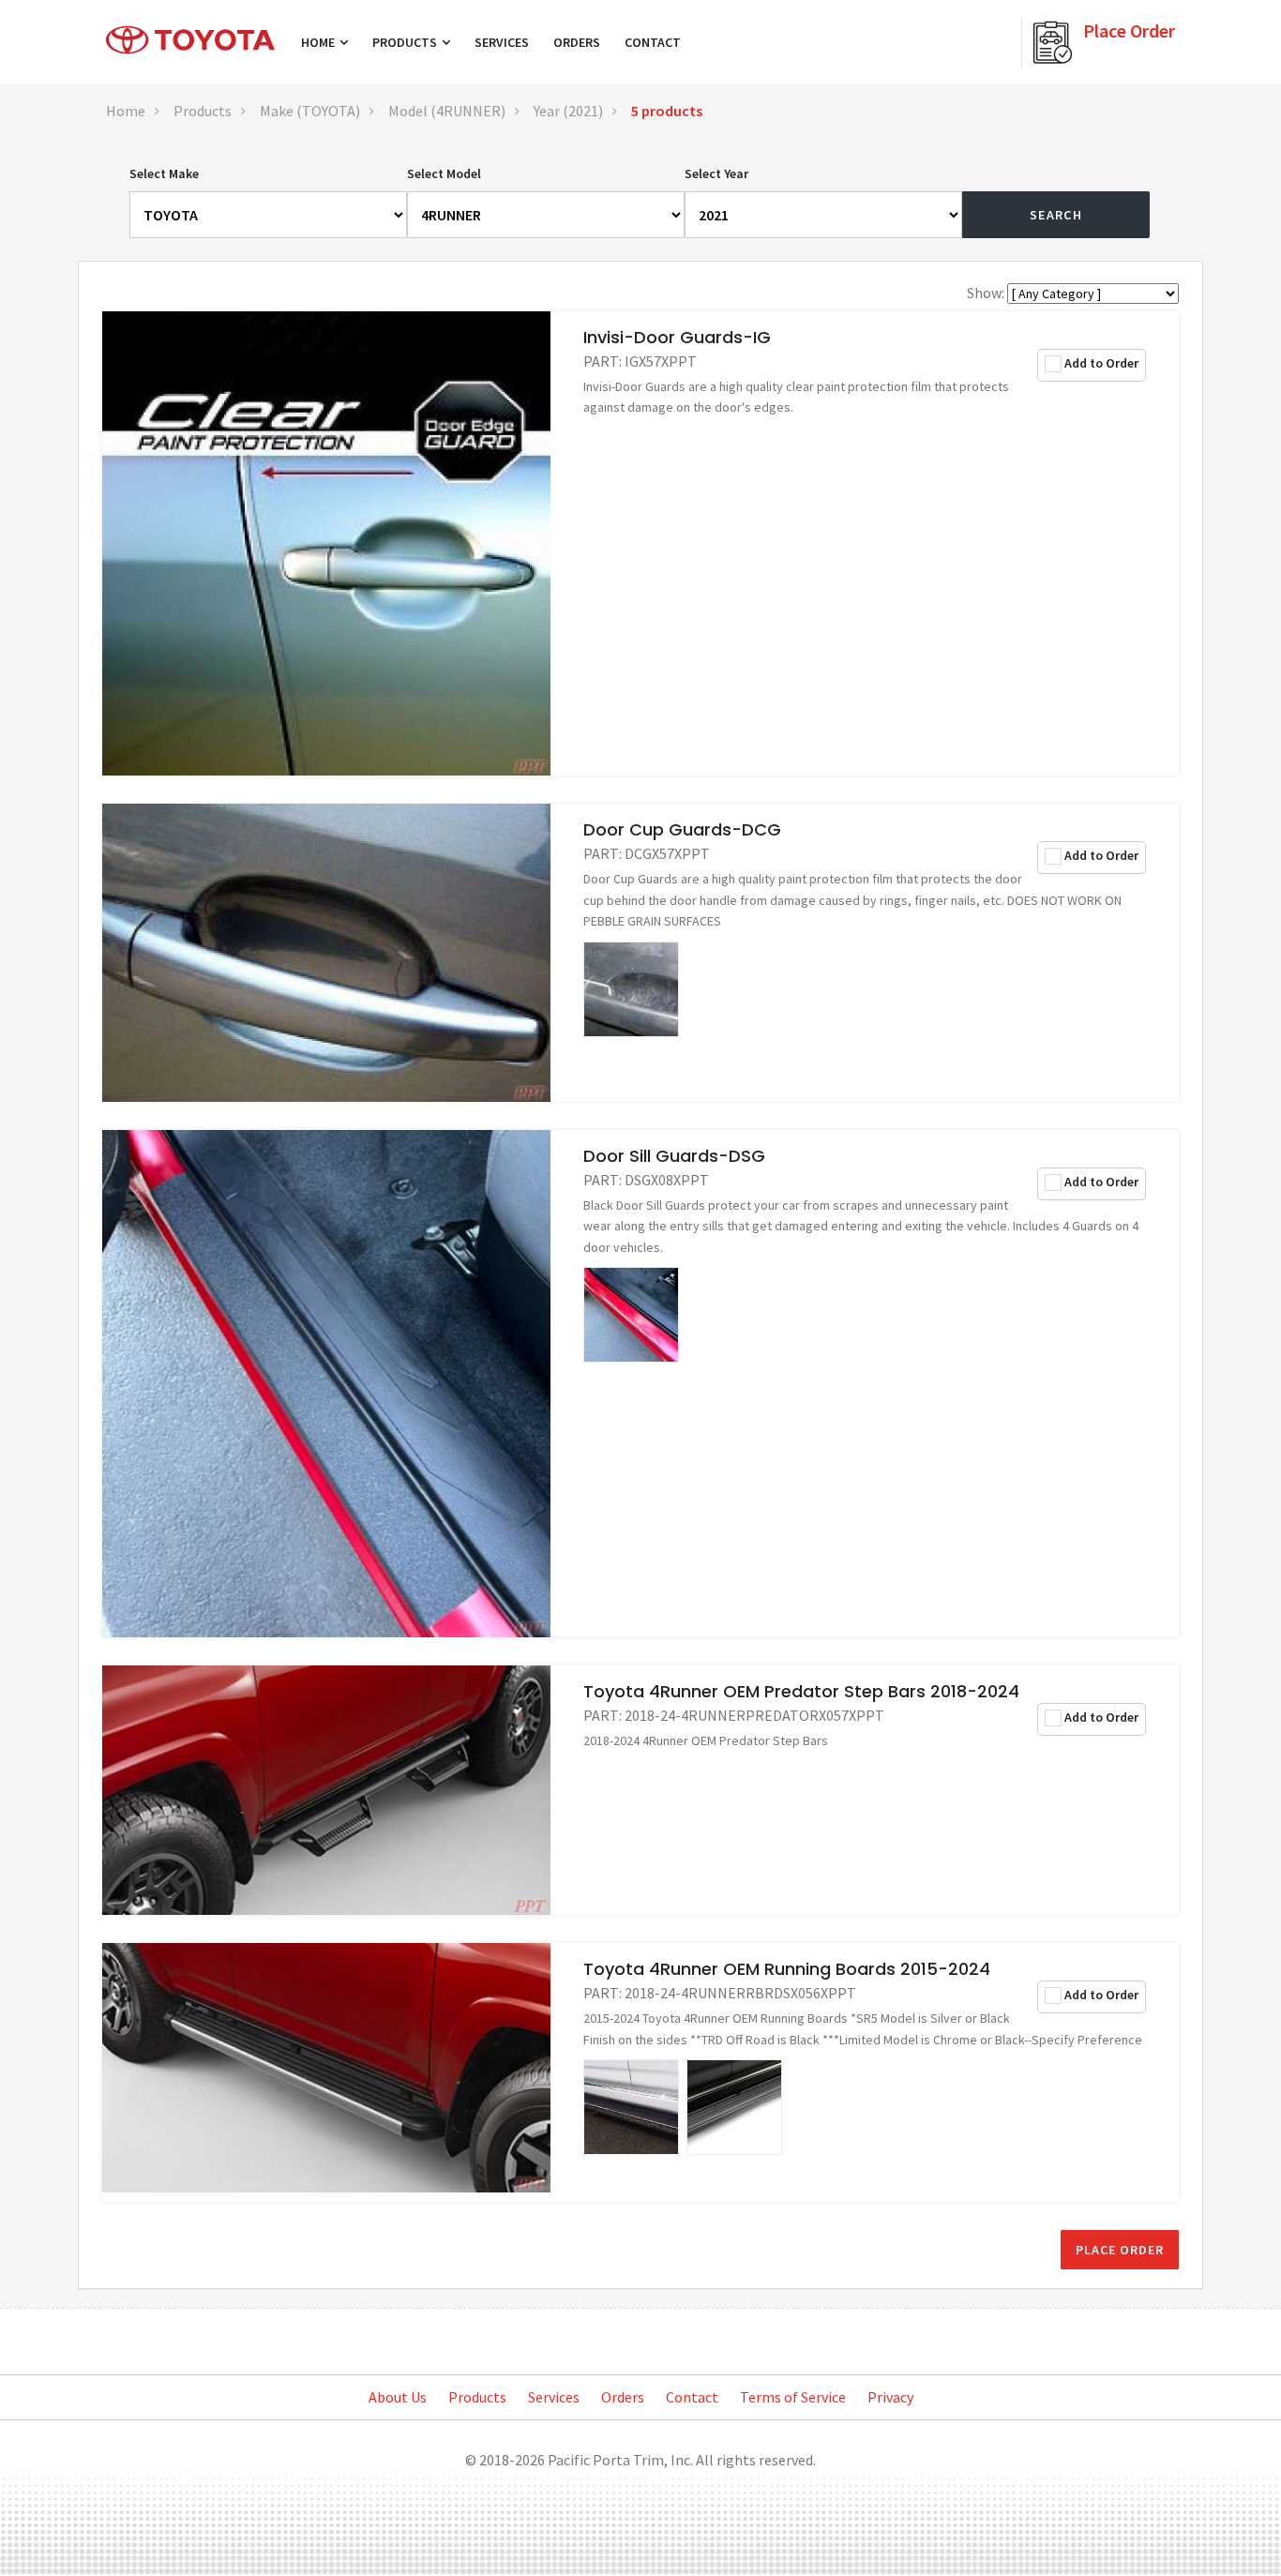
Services (502, 42)
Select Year (716, 173)
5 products (667, 111)
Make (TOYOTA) (310, 111)
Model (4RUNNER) (447, 111)
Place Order (1120, 2250)
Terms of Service (793, 2397)
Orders (577, 42)
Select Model (444, 173)
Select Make (164, 173)
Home (319, 42)
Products (406, 42)
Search (1056, 215)
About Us (398, 2397)
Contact (653, 42)
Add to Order (1101, 363)
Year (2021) (568, 111)
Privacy (890, 2397)
